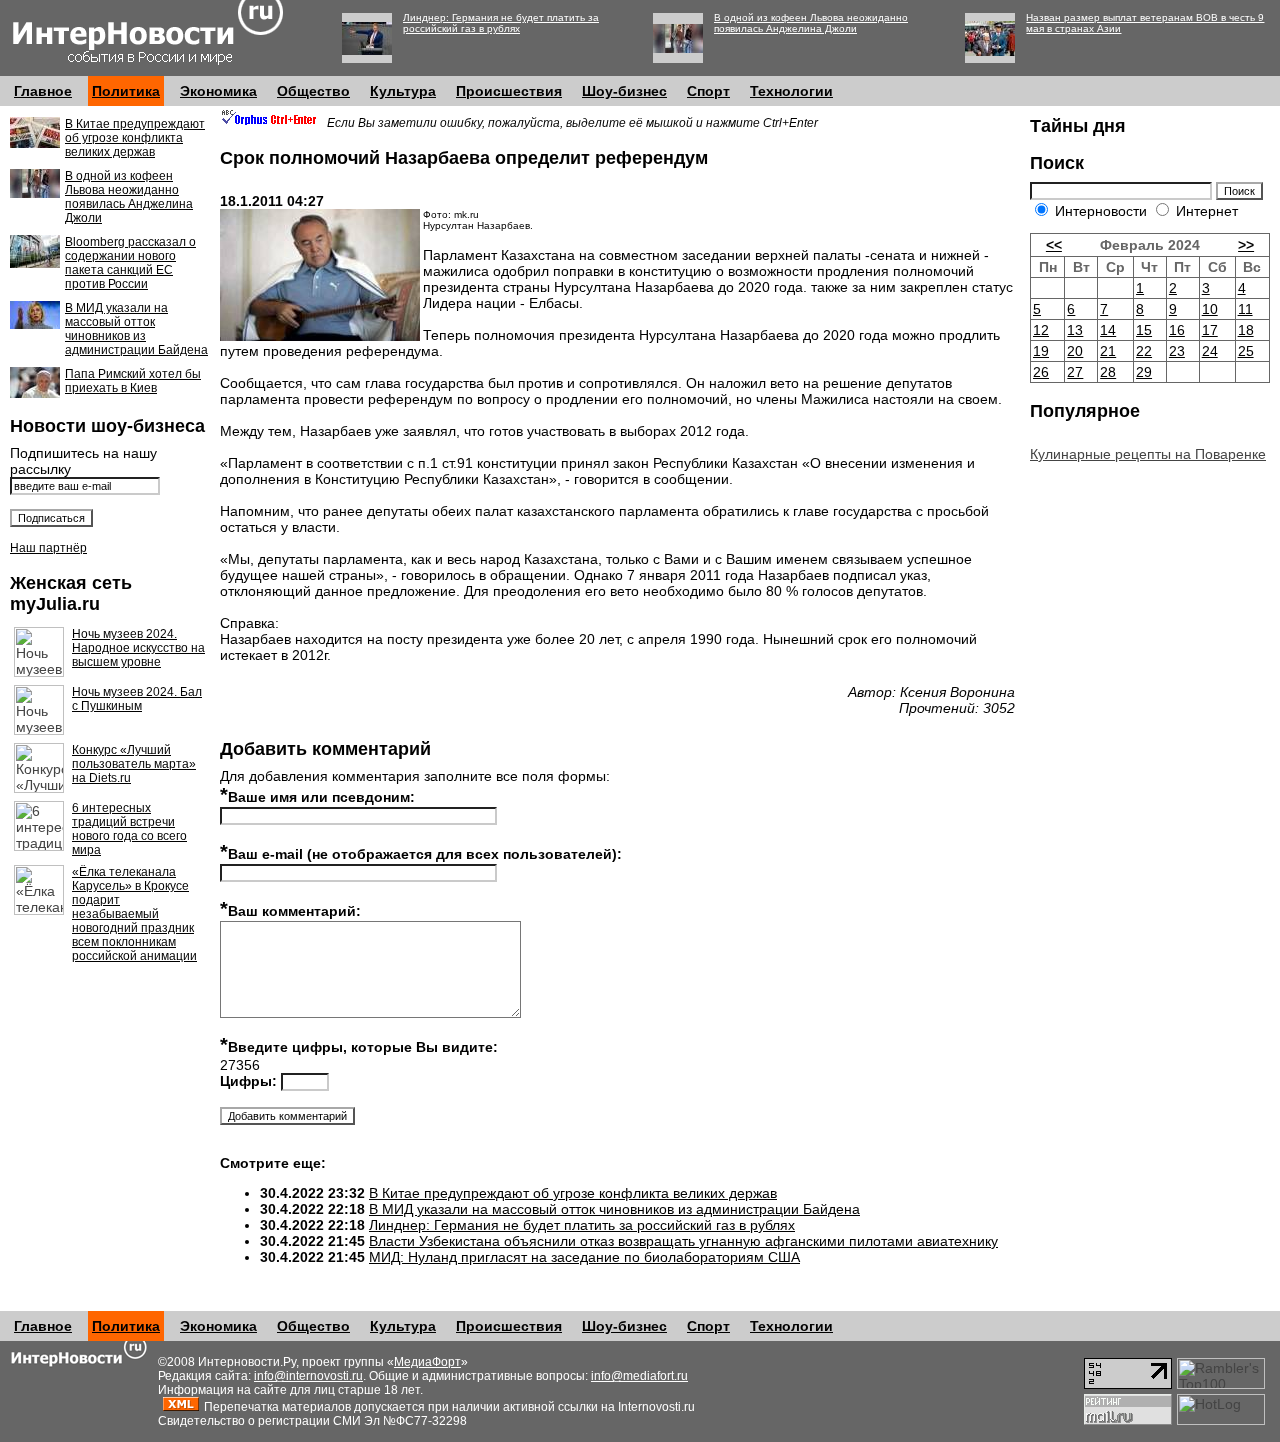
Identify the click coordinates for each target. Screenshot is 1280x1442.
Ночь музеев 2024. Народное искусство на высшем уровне (138, 648)
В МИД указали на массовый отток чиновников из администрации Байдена (136, 329)
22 (1144, 351)
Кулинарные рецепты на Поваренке (1148, 454)
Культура (403, 91)
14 (1108, 330)
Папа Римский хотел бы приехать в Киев (133, 381)
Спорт (708, 91)
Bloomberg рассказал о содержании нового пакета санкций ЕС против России (130, 263)
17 (1210, 330)
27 (1075, 372)
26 (1041, 372)
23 (1177, 351)
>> (1246, 245)
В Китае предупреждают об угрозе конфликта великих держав (135, 138)
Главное (43, 91)
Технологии (791, 91)
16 (1177, 330)
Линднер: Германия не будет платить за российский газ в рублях (501, 23)
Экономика (218, 91)
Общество (313, 91)
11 (1245, 309)
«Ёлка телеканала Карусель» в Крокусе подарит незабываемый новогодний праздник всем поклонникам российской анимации (134, 914)
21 (1108, 351)
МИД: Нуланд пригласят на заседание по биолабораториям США (584, 1257)
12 (1041, 330)
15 (1144, 330)
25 (1246, 351)
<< (1054, 245)
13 (1075, 330)
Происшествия (509, 91)
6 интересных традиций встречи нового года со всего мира (129, 829)
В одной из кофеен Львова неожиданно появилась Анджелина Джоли (811, 23)
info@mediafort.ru (639, 1376)
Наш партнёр (48, 548)
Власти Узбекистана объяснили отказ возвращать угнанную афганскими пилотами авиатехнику (683, 1241)
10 (1210, 309)
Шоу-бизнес (624, 91)
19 (1041, 351)
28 (1108, 372)
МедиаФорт (427, 1362)
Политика (126, 91)
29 (1144, 372)
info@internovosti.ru (308, 1376)
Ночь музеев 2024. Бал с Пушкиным (137, 699)
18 (1246, 330)
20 (1075, 351)
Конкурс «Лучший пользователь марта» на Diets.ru (134, 764)
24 (1210, 351)
